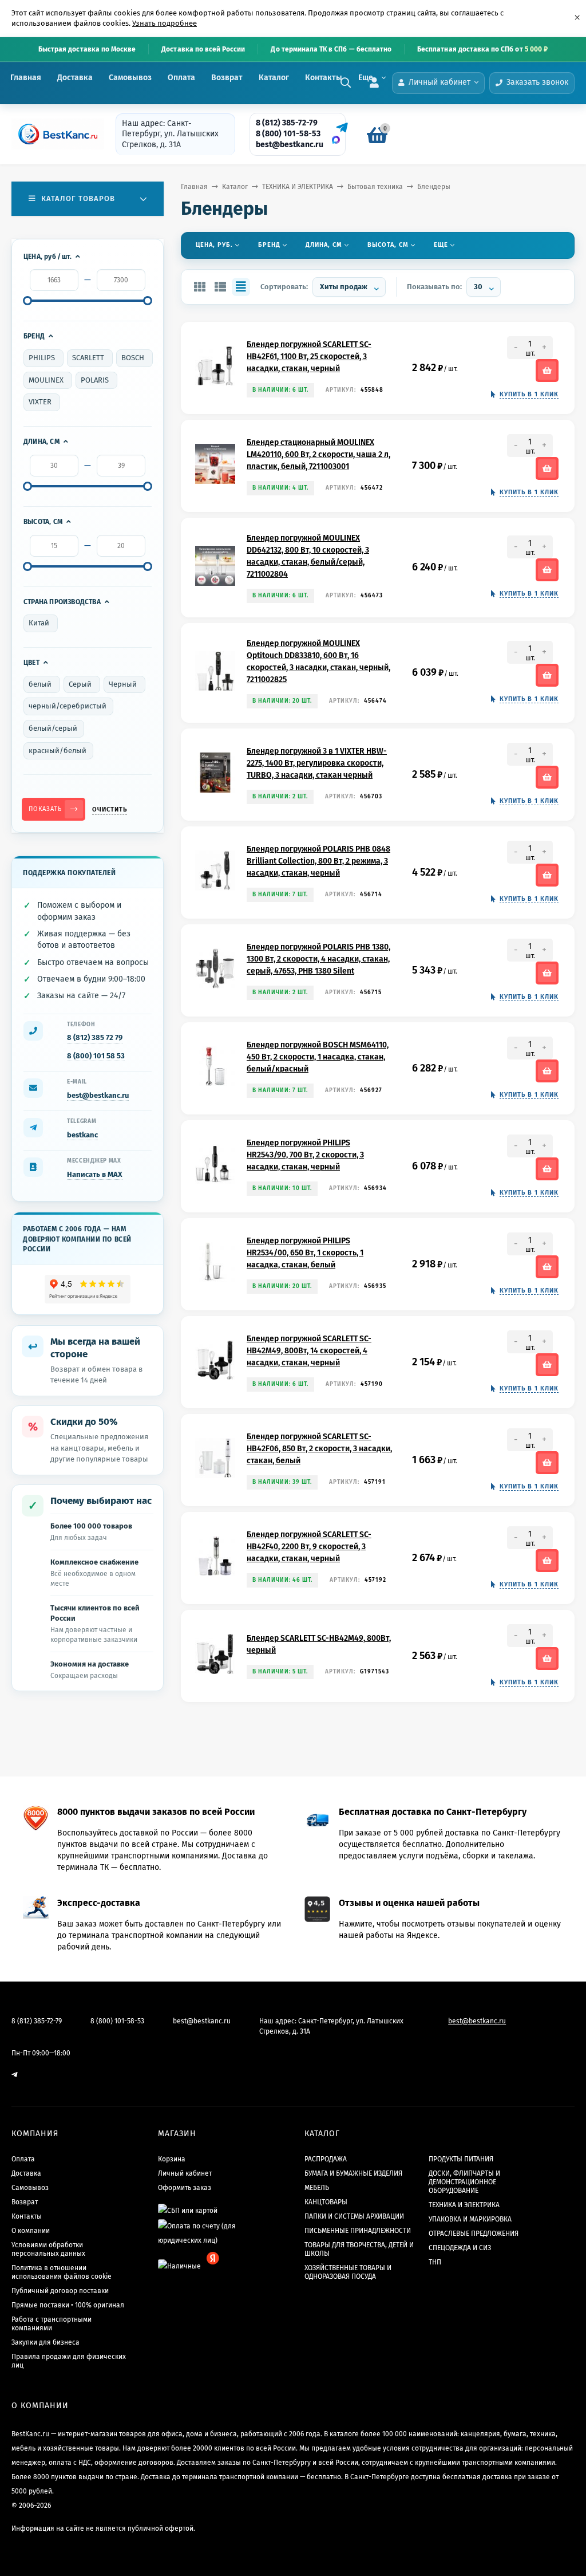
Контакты (324, 78)
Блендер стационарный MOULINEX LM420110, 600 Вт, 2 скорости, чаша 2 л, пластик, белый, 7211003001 (318, 454)
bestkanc (82, 1135)
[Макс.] (336, 140)
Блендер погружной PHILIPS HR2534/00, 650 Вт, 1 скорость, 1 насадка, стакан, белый (305, 1253)
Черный (123, 684)
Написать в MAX (95, 1174)
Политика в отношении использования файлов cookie (62, 2272)
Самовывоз (130, 78)
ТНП (435, 2262)
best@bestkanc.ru (290, 145)
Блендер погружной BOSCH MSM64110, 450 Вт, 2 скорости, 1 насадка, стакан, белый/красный (318, 1057)
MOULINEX (46, 380)
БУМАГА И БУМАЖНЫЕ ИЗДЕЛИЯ (353, 2173)
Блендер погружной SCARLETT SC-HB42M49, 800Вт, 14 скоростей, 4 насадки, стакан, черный (309, 1351)
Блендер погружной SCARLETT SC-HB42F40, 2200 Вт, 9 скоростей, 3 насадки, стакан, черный (309, 1547)
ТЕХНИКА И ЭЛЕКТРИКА (298, 187)
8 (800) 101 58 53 (96, 1056)
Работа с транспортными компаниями (52, 2324)
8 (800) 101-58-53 (288, 134)
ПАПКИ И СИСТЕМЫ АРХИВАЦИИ (354, 2216)
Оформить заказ (185, 2188)
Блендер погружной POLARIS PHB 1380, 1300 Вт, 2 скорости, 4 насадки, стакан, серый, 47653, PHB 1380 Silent (318, 959)
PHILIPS (42, 358)
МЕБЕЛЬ (317, 2188)
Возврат (227, 78)
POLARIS (95, 380)
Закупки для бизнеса (45, 2342)
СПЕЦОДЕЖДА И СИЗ (460, 2248)
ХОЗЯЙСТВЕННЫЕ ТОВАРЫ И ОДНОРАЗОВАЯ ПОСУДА (348, 2272)
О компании (31, 2231)
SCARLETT (88, 358)
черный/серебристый (68, 706)
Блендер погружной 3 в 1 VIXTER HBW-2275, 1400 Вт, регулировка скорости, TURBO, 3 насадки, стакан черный (317, 763)
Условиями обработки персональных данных (48, 2249)
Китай (39, 623)
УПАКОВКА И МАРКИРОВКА (470, 2219)
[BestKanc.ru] (54, 134)
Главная (26, 78)
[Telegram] (340, 128)
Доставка (75, 78)
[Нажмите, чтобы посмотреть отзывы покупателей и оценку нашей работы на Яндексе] (88, 1289)
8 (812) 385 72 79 (95, 1037)
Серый (80, 684)
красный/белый (58, 751)
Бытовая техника (375, 187)
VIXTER (40, 402)
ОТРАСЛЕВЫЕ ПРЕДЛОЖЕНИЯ (474, 2234)
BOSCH (133, 358)
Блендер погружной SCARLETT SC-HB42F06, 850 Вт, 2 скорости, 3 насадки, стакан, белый (319, 1449)
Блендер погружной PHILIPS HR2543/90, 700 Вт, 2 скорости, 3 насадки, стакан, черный (305, 1155)
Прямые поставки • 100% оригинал (68, 2305)
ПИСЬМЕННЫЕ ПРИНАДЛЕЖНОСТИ (358, 2231)
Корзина (172, 2159)
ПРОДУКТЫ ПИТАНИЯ (461, 2159)
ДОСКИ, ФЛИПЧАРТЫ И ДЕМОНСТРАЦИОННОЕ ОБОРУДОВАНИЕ (464, 2182)
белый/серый (53, 728)
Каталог (274, 78)
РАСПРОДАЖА (326, 2159)
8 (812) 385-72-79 (287, 123)
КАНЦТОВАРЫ (326, 2202)
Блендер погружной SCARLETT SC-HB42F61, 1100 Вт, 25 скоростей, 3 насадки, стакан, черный (309, 357)
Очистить (110, 810)
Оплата (181, 78)
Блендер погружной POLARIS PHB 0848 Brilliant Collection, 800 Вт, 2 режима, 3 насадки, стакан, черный (318, 861)
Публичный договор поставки (60, 2291)
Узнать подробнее (165, 23)
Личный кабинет (185, 2173)
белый (40, 684)
